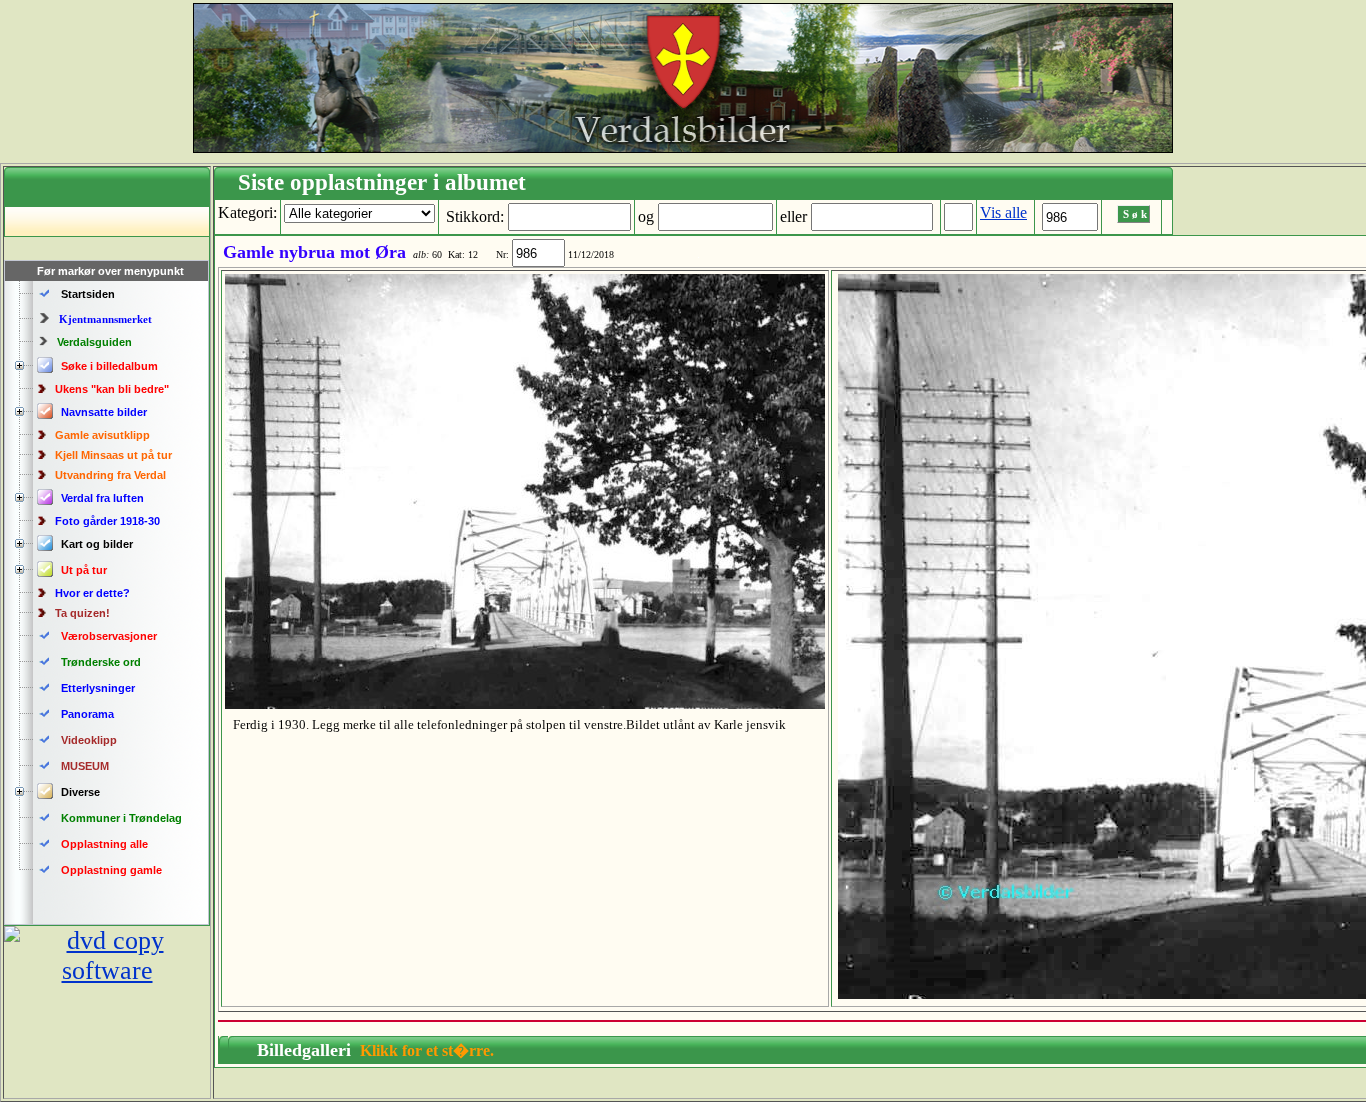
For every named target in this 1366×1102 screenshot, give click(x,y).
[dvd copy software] (107, 970)
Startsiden (88, 294)
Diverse (80, 792)
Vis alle (1003, 212)
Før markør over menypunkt (110, 271)
